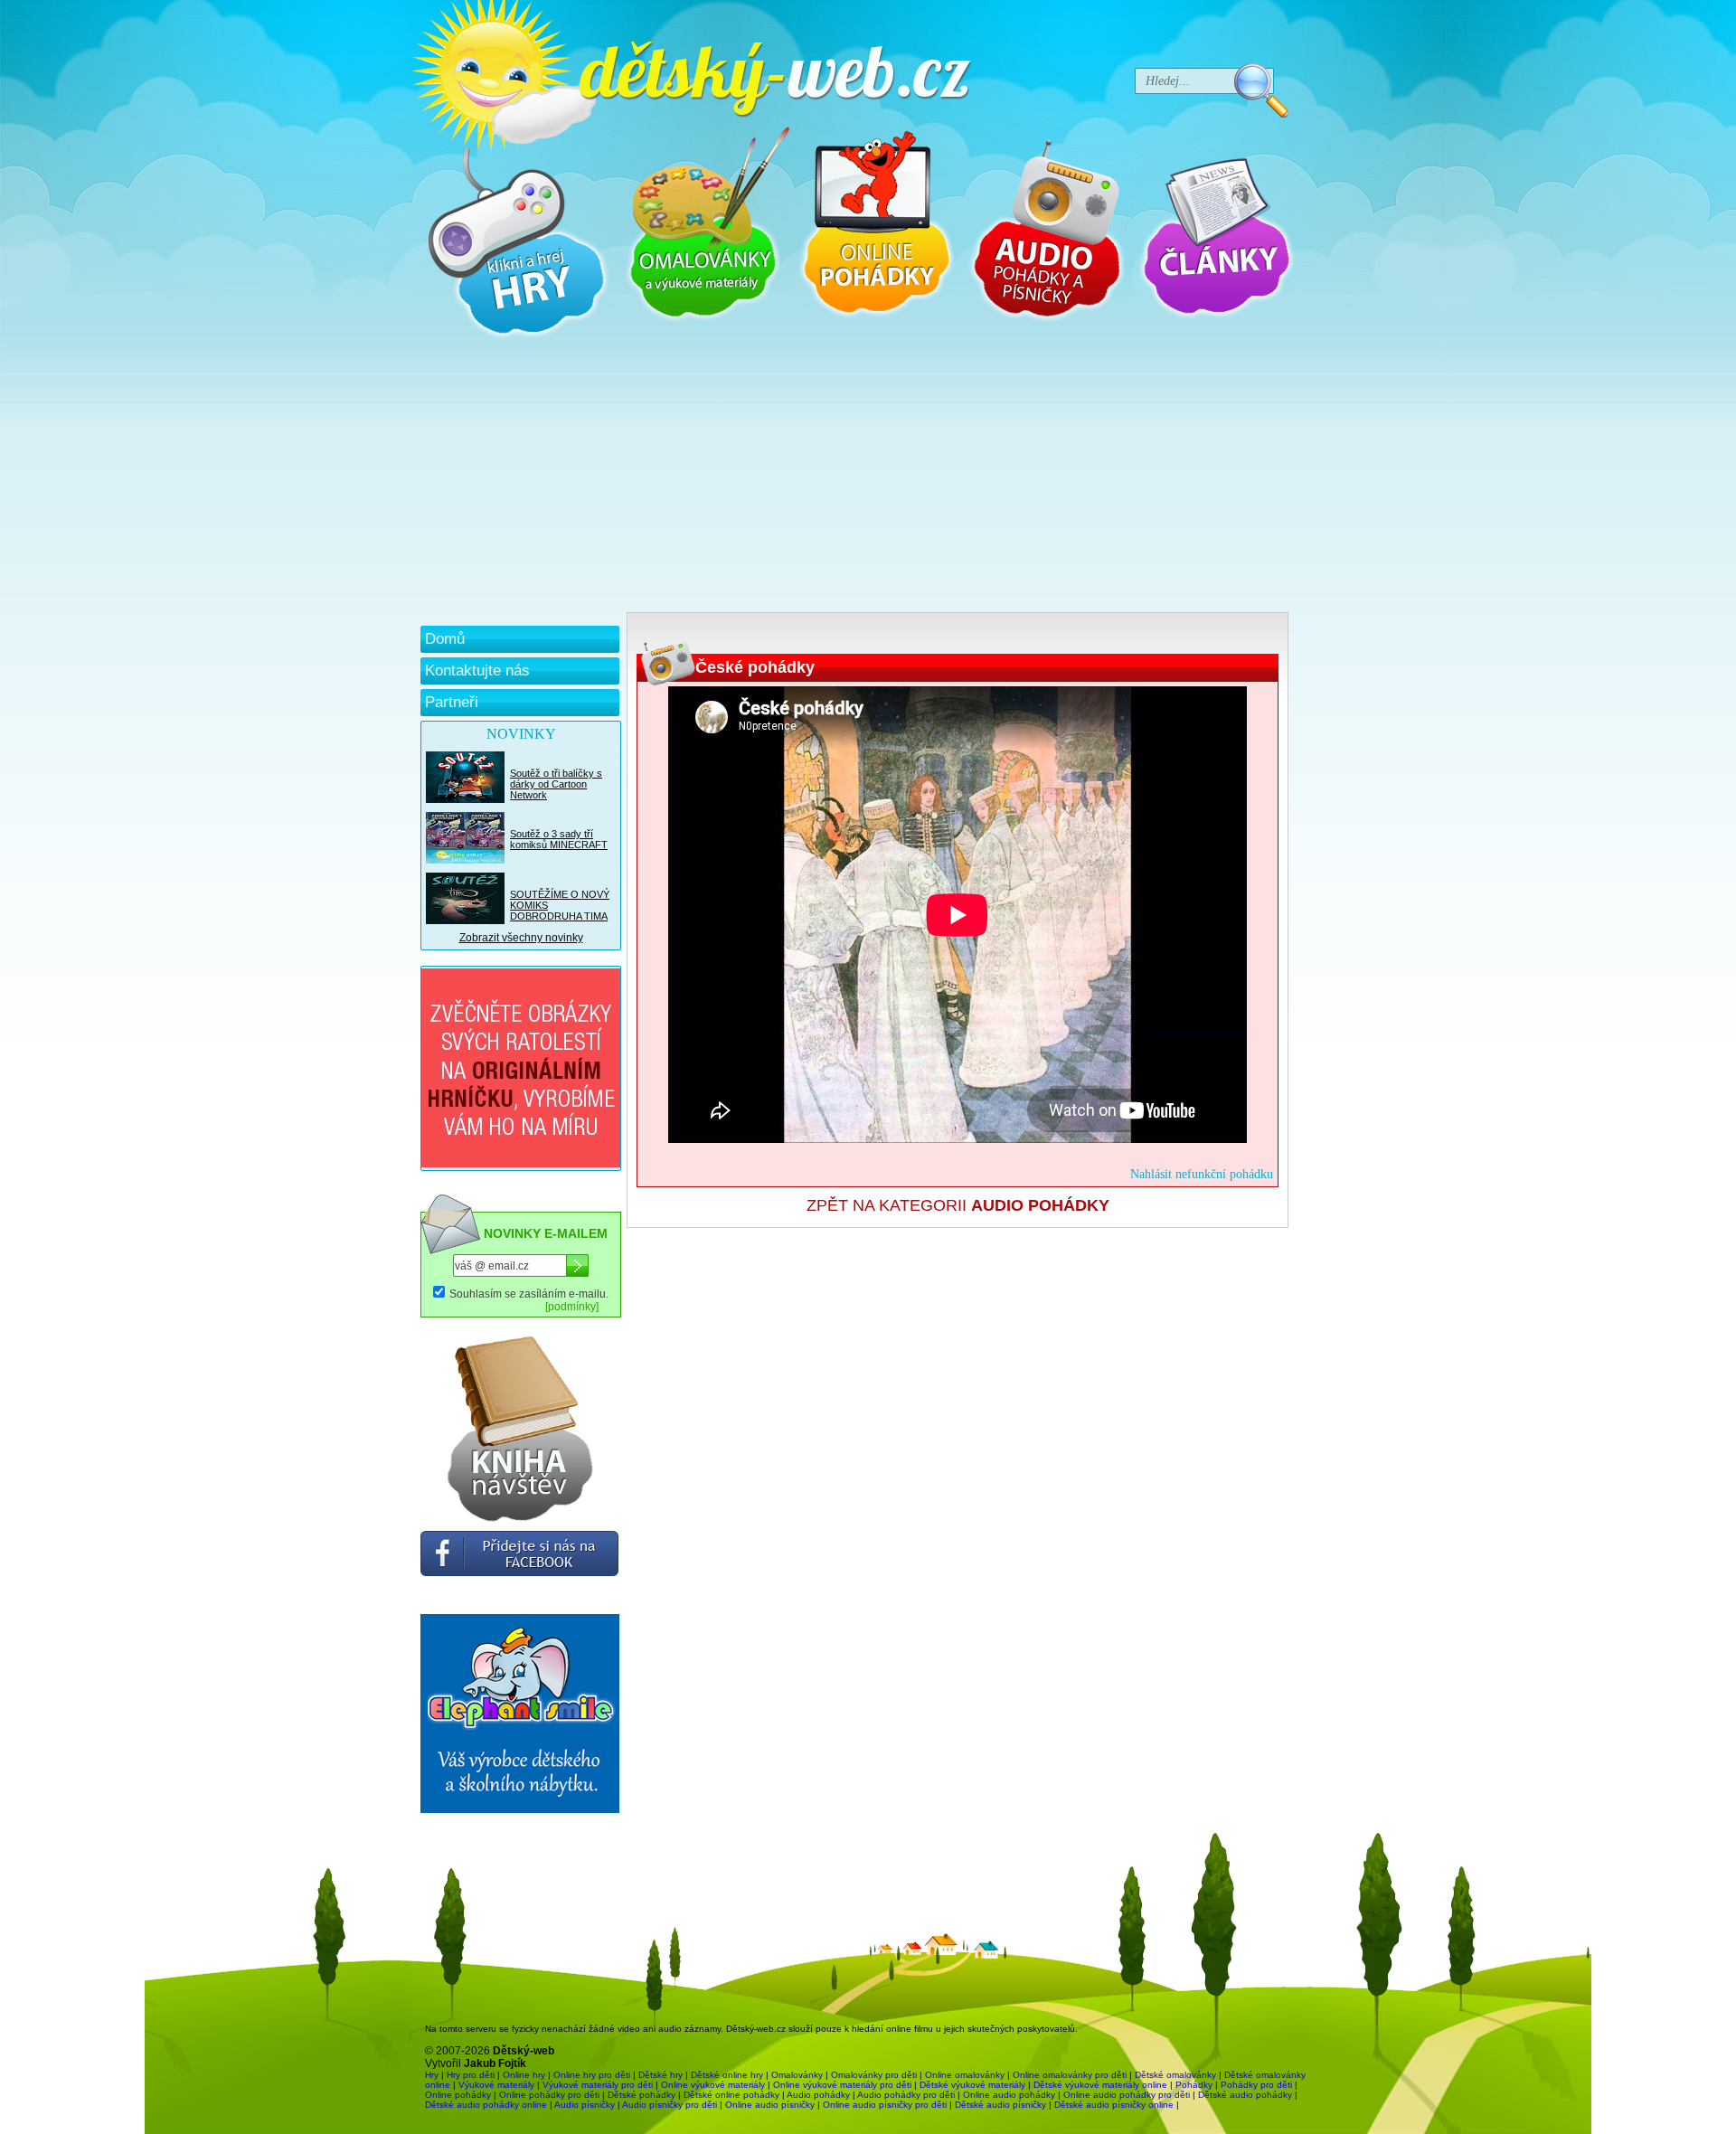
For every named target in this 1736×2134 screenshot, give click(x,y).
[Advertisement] (854, 477)
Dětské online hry (727, 2075)
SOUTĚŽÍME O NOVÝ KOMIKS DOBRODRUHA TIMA (560, 905)
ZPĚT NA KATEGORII (958, 1205)
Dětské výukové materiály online (1100, 2085)
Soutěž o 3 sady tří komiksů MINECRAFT (559, 839)
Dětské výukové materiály (972, 2085)
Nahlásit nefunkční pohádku (1202, 1174)
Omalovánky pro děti (874, 2075)
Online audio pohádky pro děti (1127, 2095)
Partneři (452, 702)
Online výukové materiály (713, 2085)
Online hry (524, 2075)
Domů (445, 639)
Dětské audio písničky (1000, 2105)
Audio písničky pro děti (670, 2105)
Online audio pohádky (1009, 2095)
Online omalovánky (965, 2075)
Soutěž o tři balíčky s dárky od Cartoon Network (556, 784)
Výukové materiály (496, 2085)
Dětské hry (660, 2075)
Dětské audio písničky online (1114, 2105)
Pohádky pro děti (1256, 2085)
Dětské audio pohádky (1245, 2095)
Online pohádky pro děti (549, 2095)
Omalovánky (797, 2075)
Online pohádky (458, 2095)
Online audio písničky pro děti (885, 2105)
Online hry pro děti (592, 2075)
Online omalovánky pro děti (1070, 2075)
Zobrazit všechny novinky (521, 938)
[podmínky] (572, 1307)
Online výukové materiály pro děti (842, 2085)
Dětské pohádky (642, 2095)
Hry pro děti (471, 2075)
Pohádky (1194, 2085)
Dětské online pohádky (731, 2095)
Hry (432, 2075)
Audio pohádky (818, 2095)
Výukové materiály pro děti (598, 2085)
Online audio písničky (770, 2105)
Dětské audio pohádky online (486, 2105)
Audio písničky (585, 2105)
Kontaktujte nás (477, 670)
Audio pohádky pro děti (906, 2095)
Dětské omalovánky (1175, 2075)
